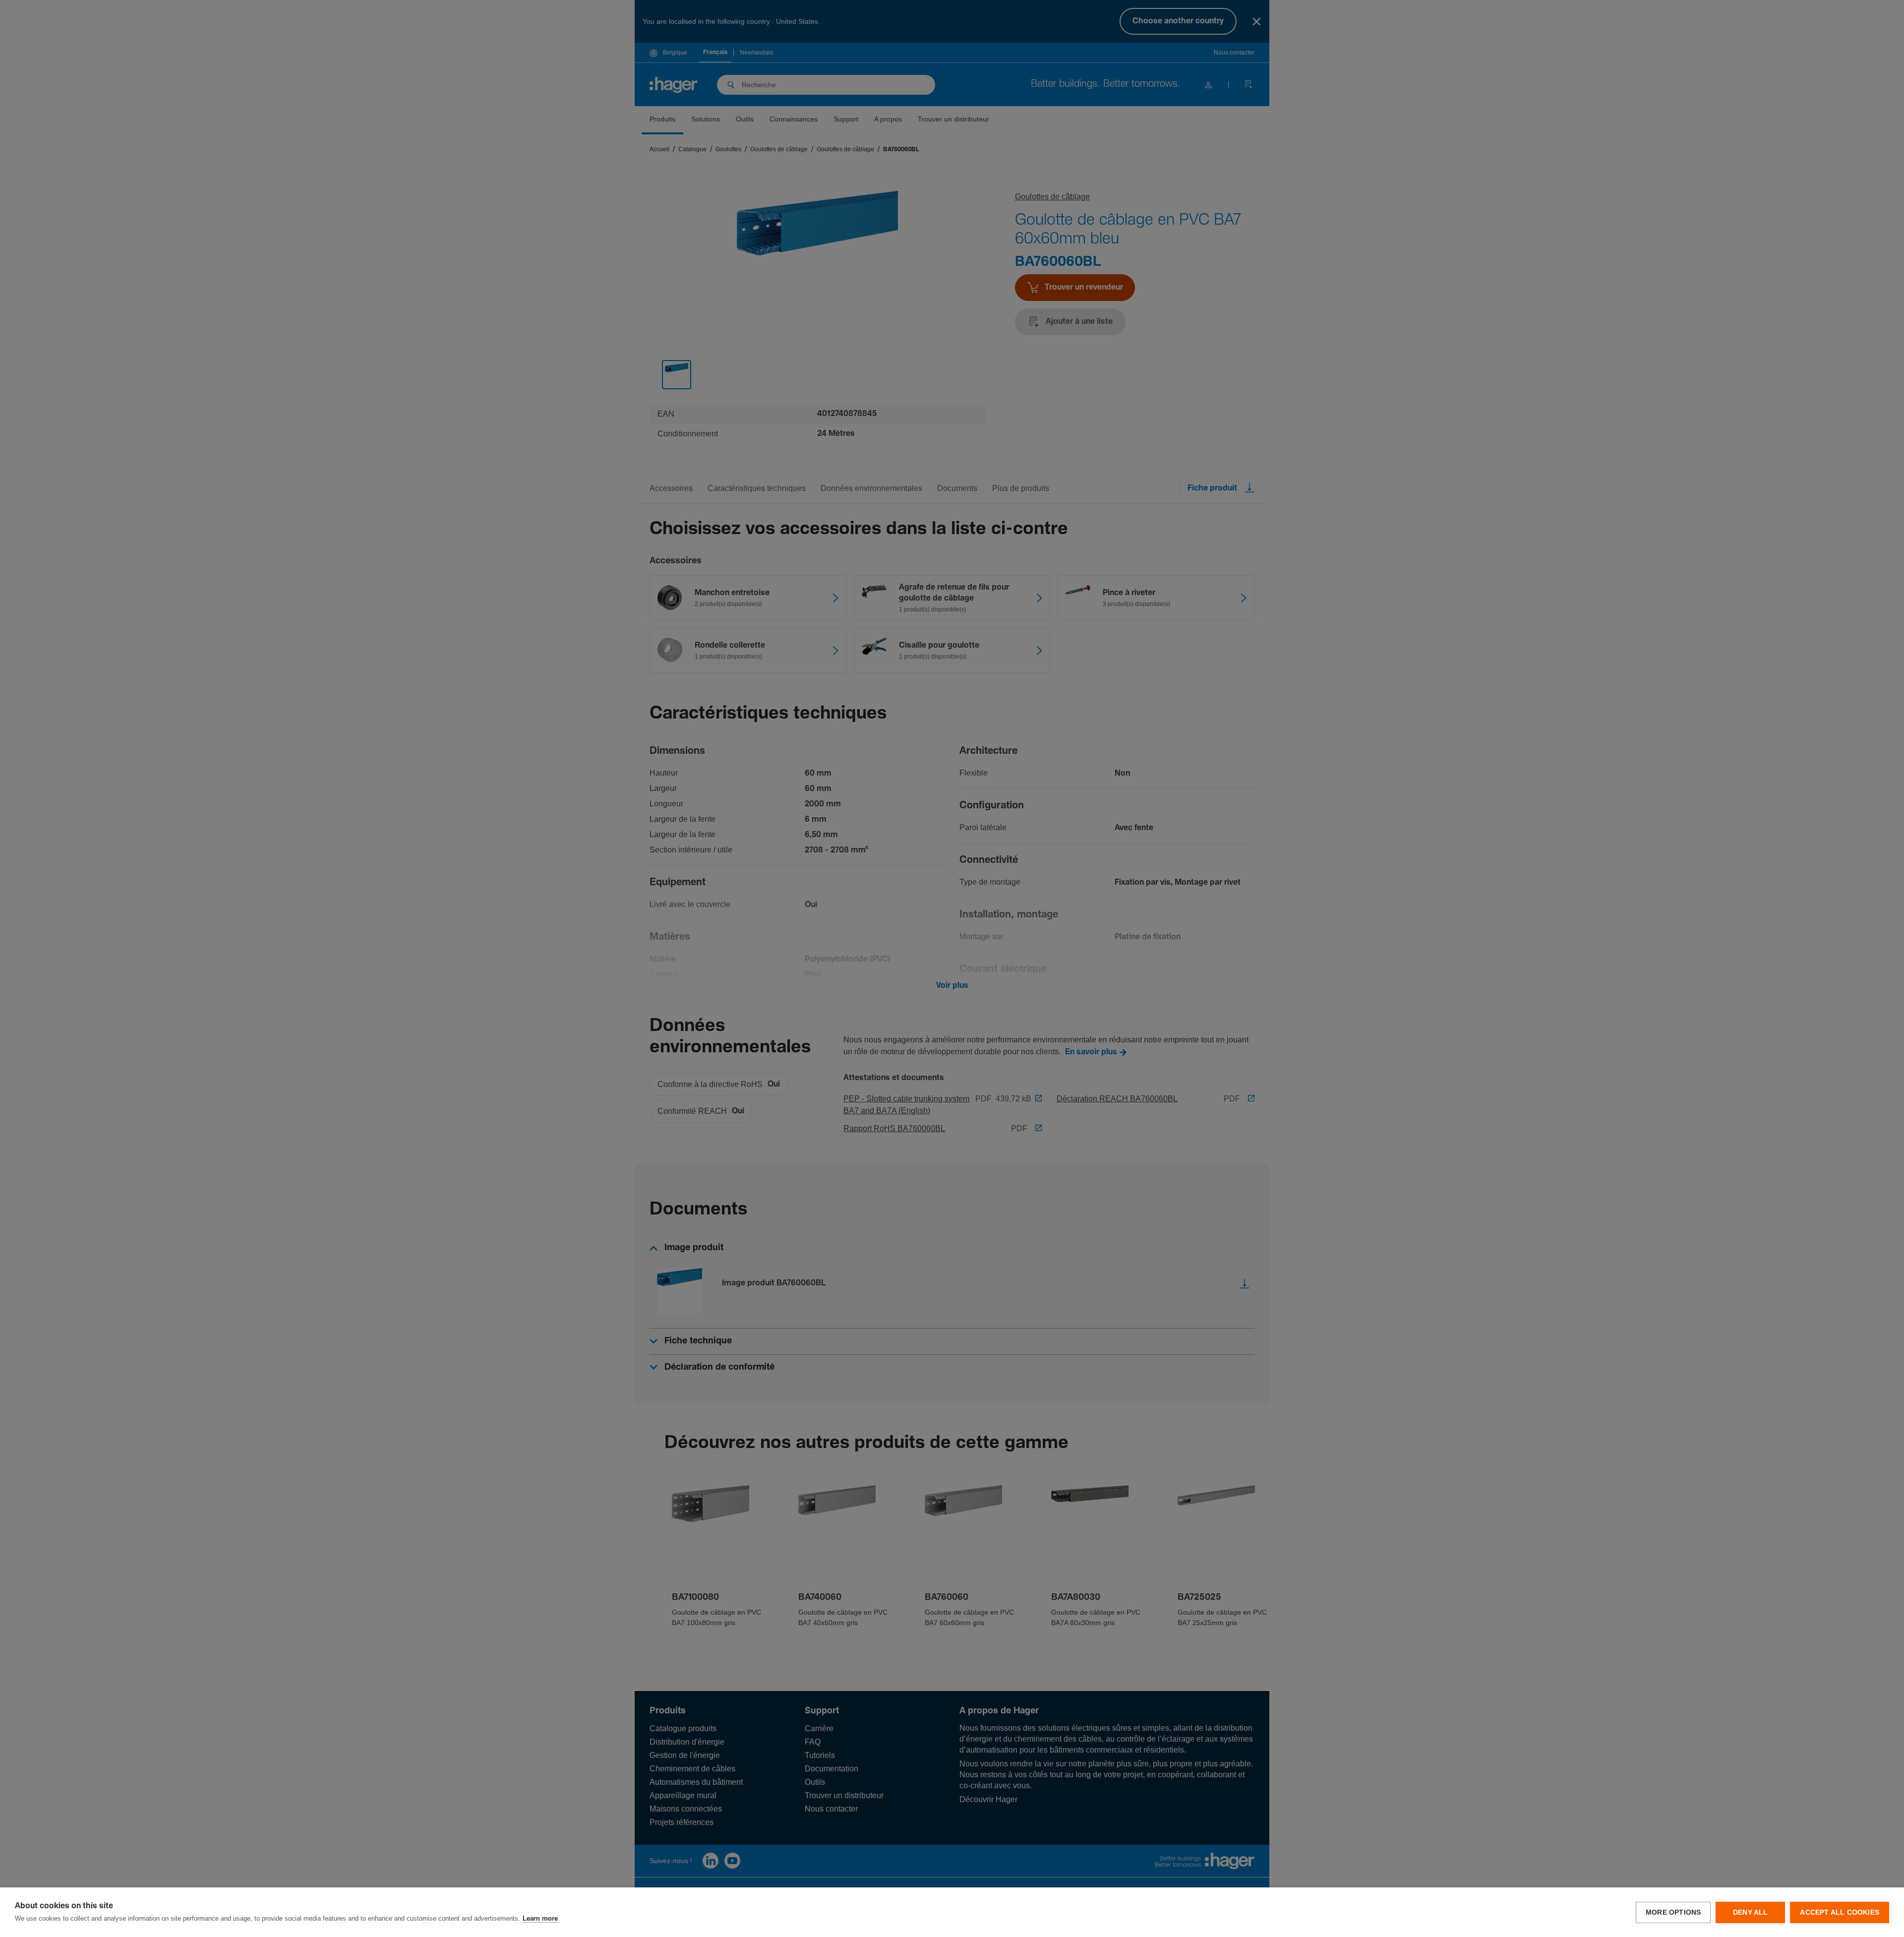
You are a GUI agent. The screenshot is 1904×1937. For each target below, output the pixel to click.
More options (1673, 1912)
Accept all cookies (1840, 1912)
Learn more (540, 1919)
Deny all (1751, 1912)
